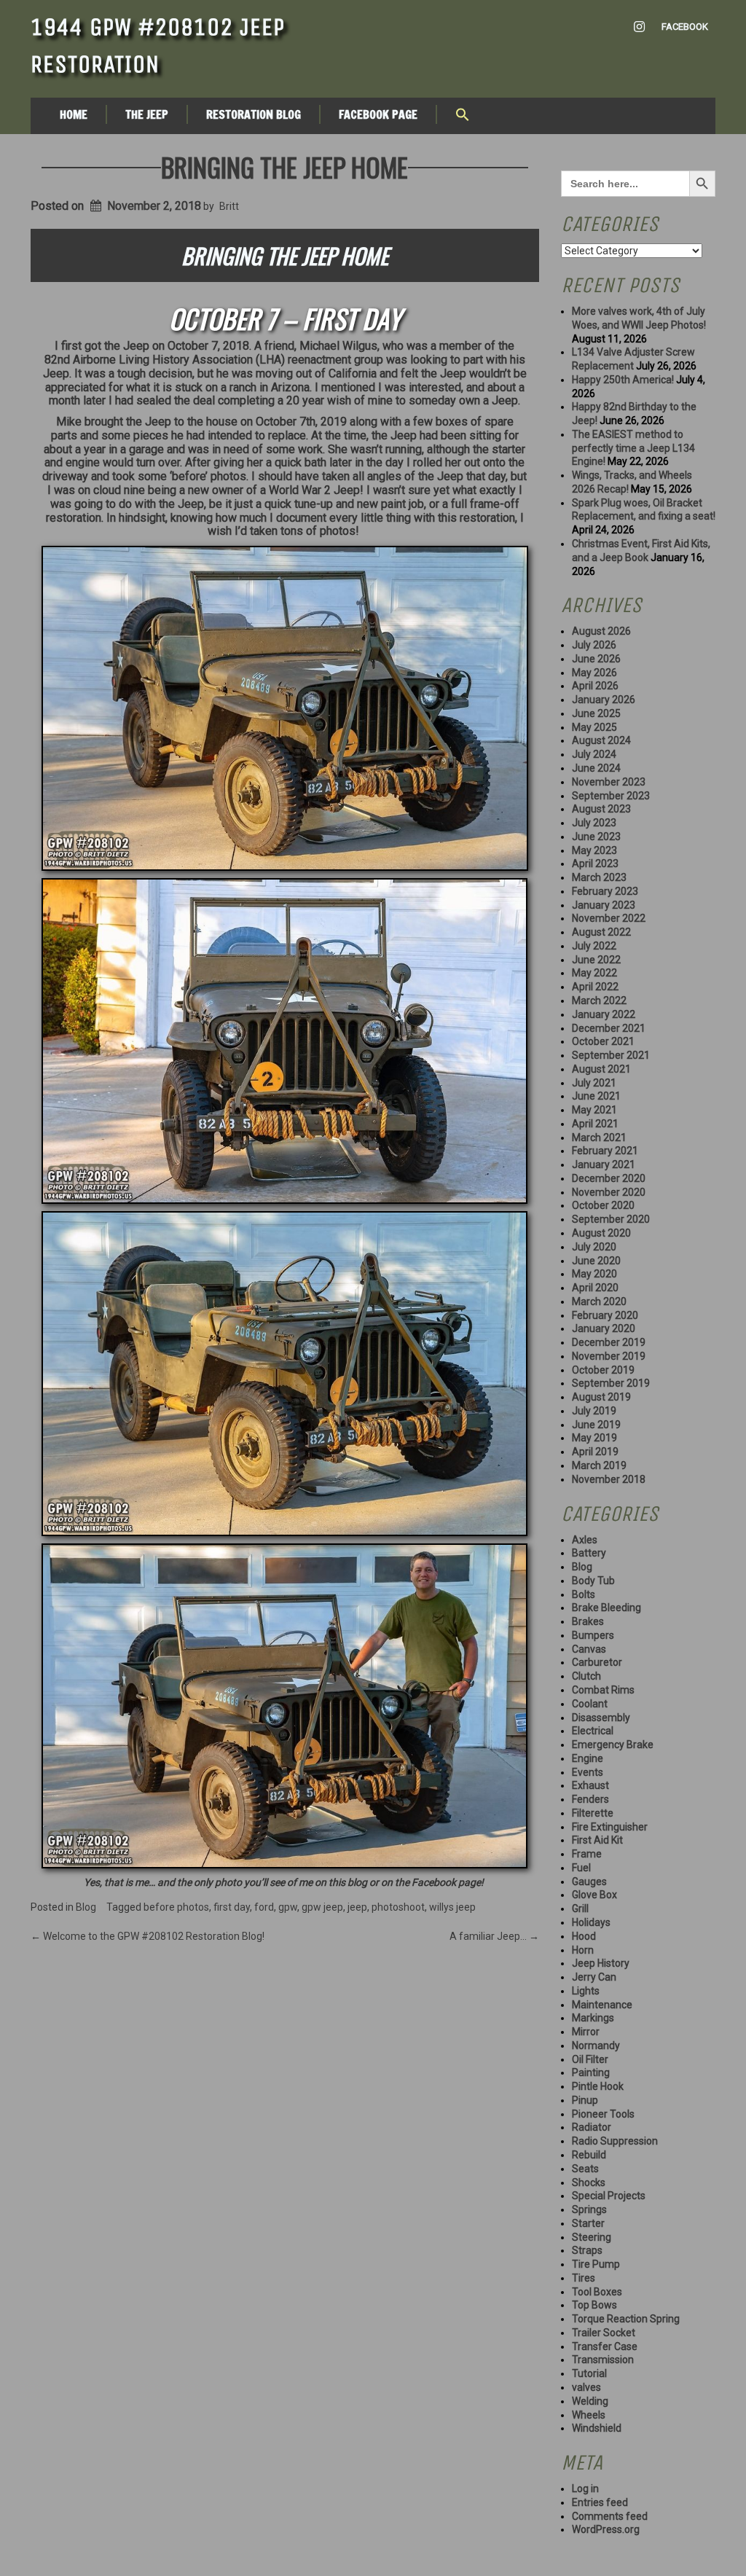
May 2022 (594, 973)
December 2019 (609, 1342)
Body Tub (593, 1581)
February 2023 (605, 891)
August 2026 (601, 631)
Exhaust (590, 1785)
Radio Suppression (615, 2141)
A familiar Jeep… (494, 1936)
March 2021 (599, 1138)
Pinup (585, 2100)
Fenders (590, 1799)
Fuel (581, 1868)
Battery (589, 1553)
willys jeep (452, 1907)
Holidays (591, 1922)
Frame (587, 1854)
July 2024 (594, 754)
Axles (585, 1540)
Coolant (590, 1704)
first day (232, 1907)
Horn (583, 1950)
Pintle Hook (598, 2086)
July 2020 (594, 1247)
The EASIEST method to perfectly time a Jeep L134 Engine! (633, 448)
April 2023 (595, 864)
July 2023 (594, 823)
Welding (590, 2401)
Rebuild (589, 2155)
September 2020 (611, 1219)
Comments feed (610, 2516)
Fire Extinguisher (610, 1827)
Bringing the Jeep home (284, 167)
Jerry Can (594, 1977)
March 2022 (599, 1001)
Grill (580, 1908)
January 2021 (604, 1164)
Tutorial (589, 2373)
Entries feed (600, 2502)
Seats (585, 2169)
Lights (586, 1991)
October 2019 (603, 1370)
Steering (592, 2237)
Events (588, 1772)
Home (74, 114)
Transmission (603, 2360)
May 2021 (594, 1110)
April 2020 (595, 1288)
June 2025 (596, 713)
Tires (584, 2278)
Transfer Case (605, 2346)
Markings (593, 2018)
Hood (584, 1936)
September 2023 (611, 796)
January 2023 (604, 905)
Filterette (593, 1813)
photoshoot (398, 1907)
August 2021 (601, 1069)
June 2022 (596, 960)
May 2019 (594, 1438)
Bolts (584, 1594)
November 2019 (609, 1356)
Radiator (592, 2127)
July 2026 (594, 645)
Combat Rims (603, 1690)
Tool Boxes (597, 2292)
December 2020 (609, 1178)
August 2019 (601, 1397)
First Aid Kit (597, 1840)
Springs (589, 2209)
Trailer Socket (604, 2333)
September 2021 (611, 1055)
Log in (585, 2489)
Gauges (589, 1882)
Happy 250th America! (623, 380)
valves (586, 2387)
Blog (86, 1907)
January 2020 (604, 1328)
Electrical (593, 1731)
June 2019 (596, 1425)
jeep (357, 1907)
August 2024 (601, 740)
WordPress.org (606, 2529)
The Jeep (147, 114)
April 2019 (595, 1452)
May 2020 (594, 1274)
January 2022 (604, 1014)
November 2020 (609, 1192)
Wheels (589, 2415)
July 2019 (594, 1411)
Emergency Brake (613, 1745)
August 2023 (601, 809)
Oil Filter (590, 2059)
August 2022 (601, 932)
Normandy (596, 2045)
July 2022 (594, 946)
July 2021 (594, 1083)
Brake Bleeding (606, 1608)
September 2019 (611, 1383)
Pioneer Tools (603, 2114)
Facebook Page (378, 114)
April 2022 (595, 987)
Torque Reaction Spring (626, 2319)
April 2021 (595, 1124)
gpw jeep (322, 1907)
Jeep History (601, 1963)
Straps (587, 2250)
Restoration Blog (254, 114)
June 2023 (596, 837)
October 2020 (603, 1205)
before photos (176, 1907)
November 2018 (609, 1479)
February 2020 (605, 1315)
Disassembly (601, 1718)
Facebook (685, 27)
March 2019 (599, 1465)
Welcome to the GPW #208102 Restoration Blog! (148, 1936)
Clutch (586, 1676)
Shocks (589, 2182)
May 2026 (594, 673)
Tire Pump (596, 2264)
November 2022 (609, 918)
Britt (229, 206)
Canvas (589, 1649)
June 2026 (596, 659)
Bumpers (593, 1635)
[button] (463, 116)
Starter (588, 2223)
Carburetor (597, 1662)
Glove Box (594, 1895)
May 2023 (594, 850)
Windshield (597, 2428)
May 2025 (594, 727)
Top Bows (594, 2305)
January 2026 (604, 700)
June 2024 (596, 768)
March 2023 (599, 877)
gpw (288, 1907)
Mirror (586, 2032)
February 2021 (605, 1151)
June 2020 (596, 1261)
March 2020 (599, 1301)
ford (264, 1907)
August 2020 (601, 1233)
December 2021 (609, 1028)
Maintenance (602, 2005)
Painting (591, 2072)
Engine (588, 1758)
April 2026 (595, 686)
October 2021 (603, 1041)
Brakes (588, 1621)
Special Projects (609, 2196)
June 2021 (596, 1096)
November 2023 (609, 782)
